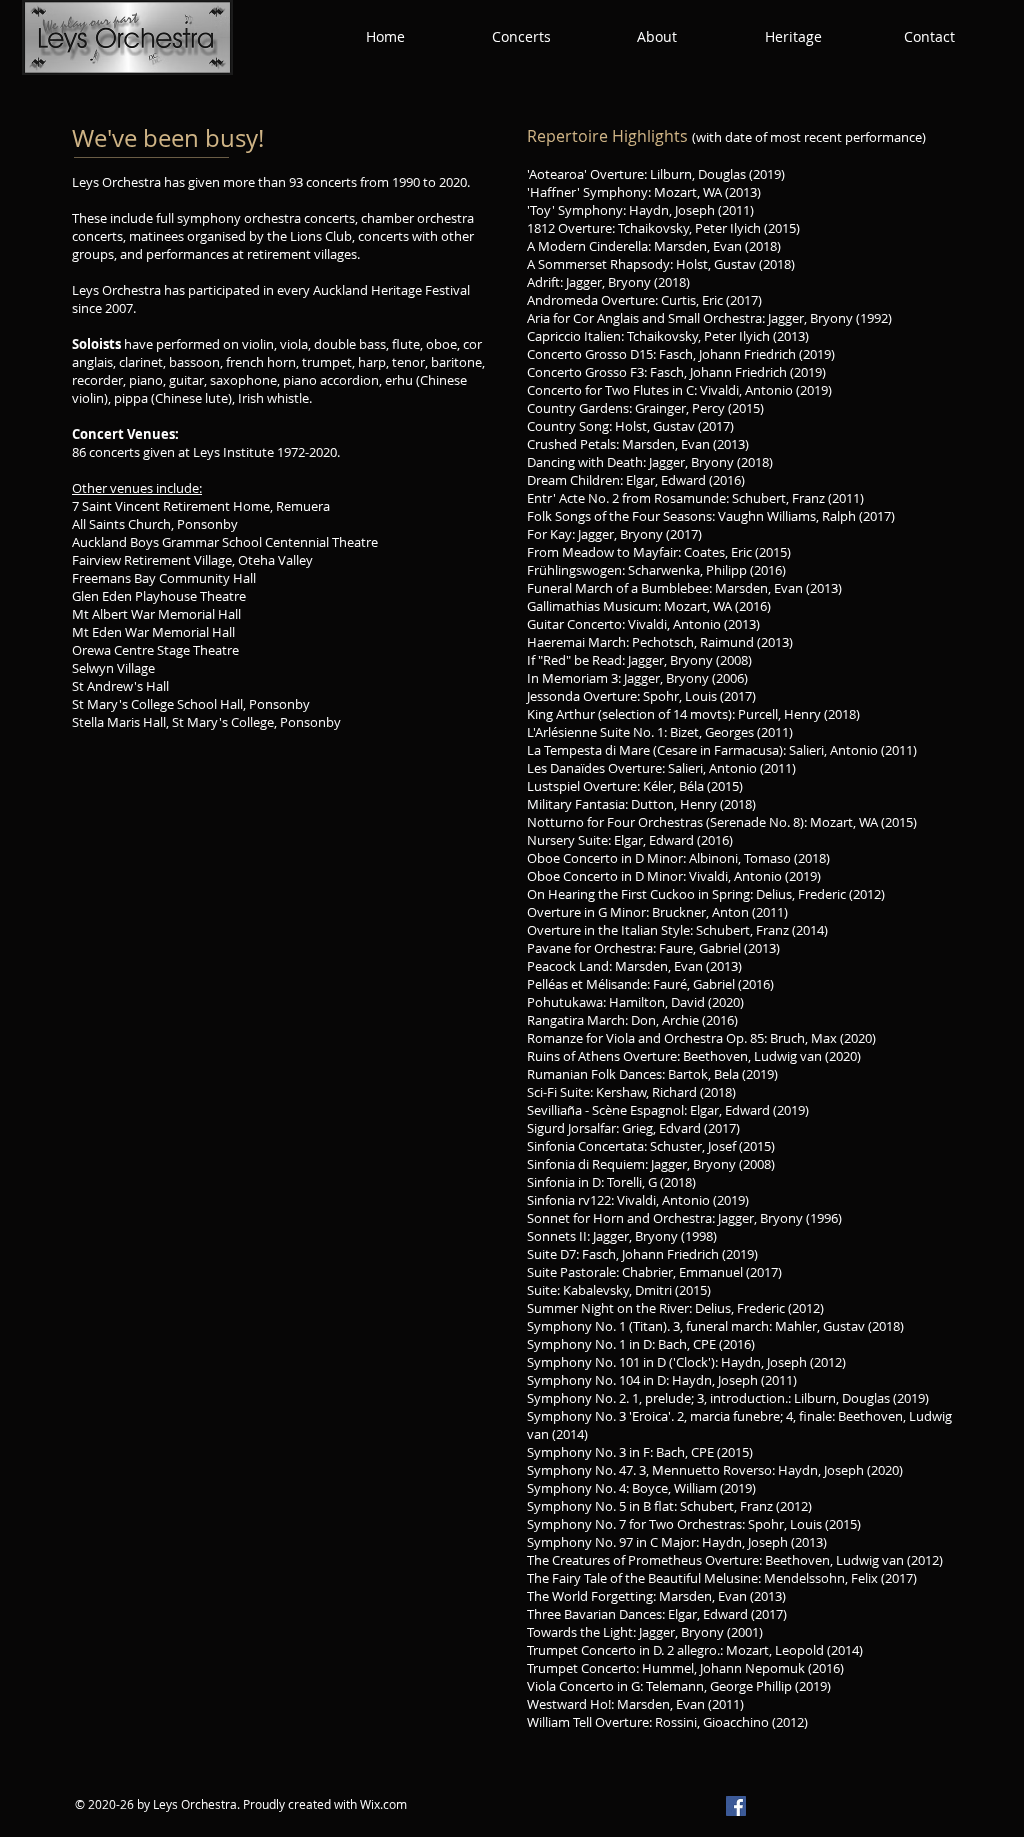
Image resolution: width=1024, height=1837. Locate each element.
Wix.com (383, 1804)
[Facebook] (736, 1806)
